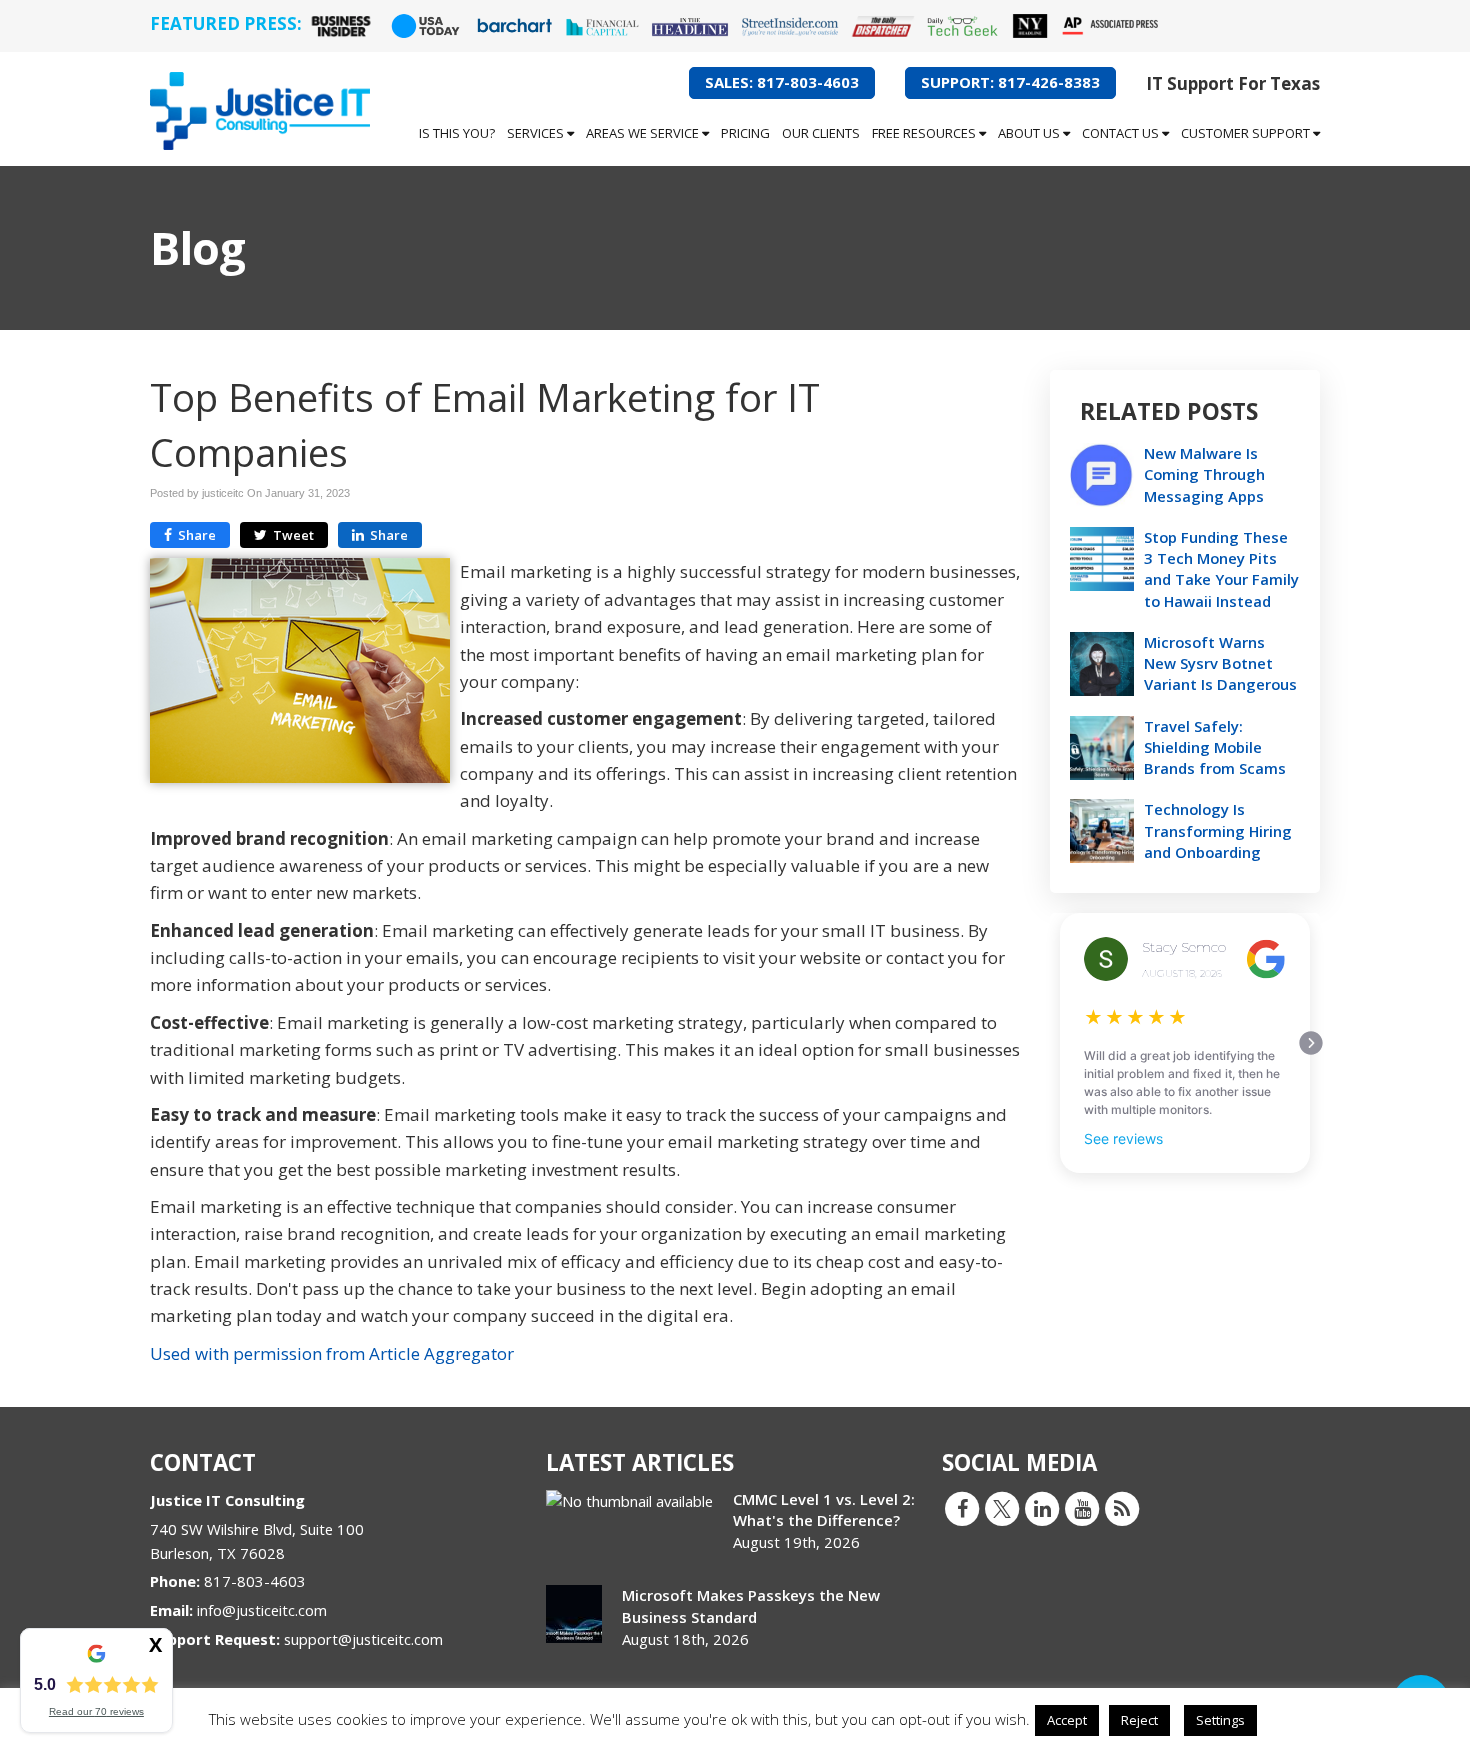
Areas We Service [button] (644, 133)
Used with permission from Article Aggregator (332, 1353)
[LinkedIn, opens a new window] (1042, 1508)
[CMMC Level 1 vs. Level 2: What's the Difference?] (629, 1501)
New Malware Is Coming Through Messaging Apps (1204, 474)
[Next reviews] (1311, 1043)
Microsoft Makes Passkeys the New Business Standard (751, 1605)
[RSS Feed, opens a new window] (1122, 1508)
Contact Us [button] (1122, 133)
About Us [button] (1030, 133)
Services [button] (537, 133)
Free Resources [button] (925, 133)
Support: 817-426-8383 (1010, 82)
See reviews (1123, 1138)
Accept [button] (1067, 1720)
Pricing (745, 133)
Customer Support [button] (1247, 133)
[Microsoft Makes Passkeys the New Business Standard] (574, 1614)
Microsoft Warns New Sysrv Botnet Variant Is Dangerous (1220, 663)
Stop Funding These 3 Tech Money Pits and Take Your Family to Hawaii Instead (1221, 569)
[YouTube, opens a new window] (1082, 1508)
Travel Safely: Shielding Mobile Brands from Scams (1215, 747)
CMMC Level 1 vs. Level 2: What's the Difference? (824, 1509)
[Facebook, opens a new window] (962, 1508)
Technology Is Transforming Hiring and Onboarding (1218, 830)
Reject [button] (1139, 1720)
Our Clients (821, 133)
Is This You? (457, 133)
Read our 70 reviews (96, 1711)
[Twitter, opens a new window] (1002, 1508)
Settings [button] (1220, 1720)
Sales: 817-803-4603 (782, 82)
